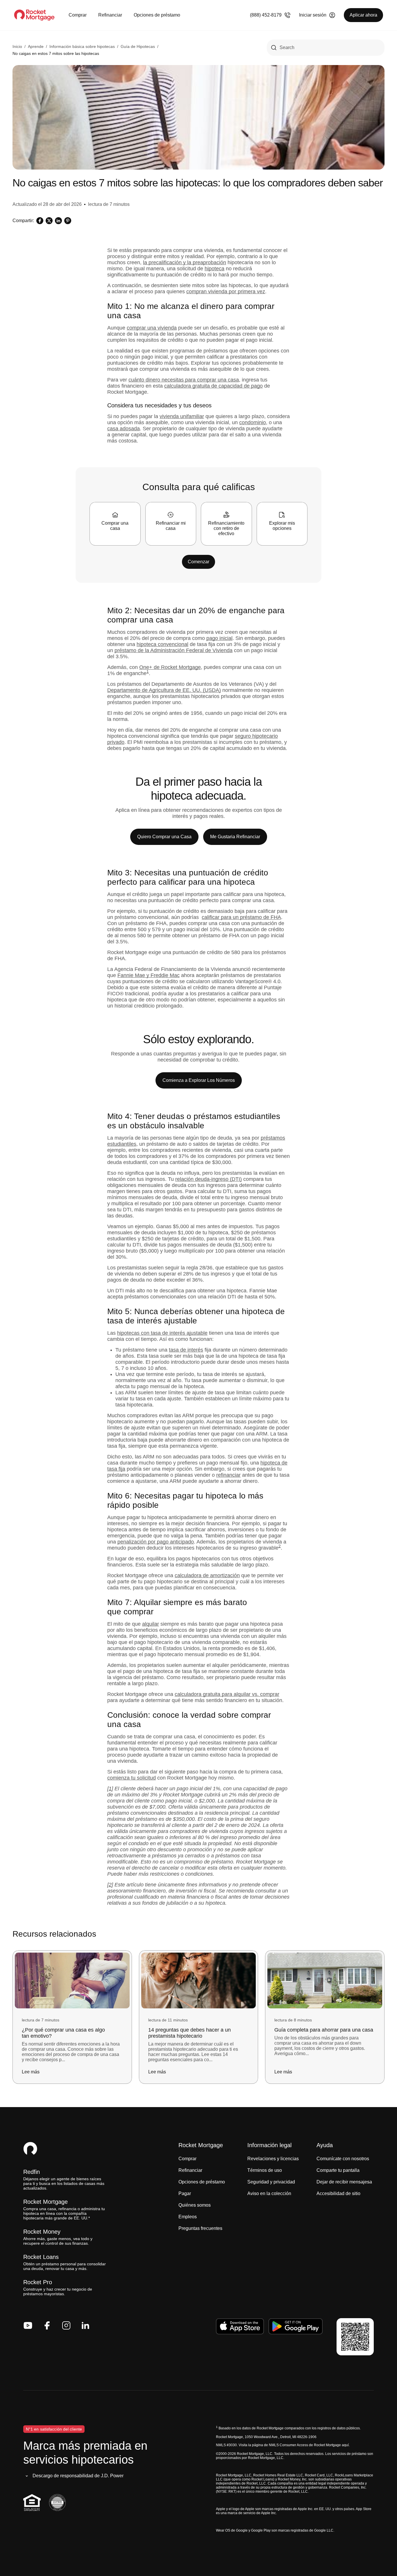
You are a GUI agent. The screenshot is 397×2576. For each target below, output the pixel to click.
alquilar (151, 1624)
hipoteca (214, 269)
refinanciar (228, 1475)
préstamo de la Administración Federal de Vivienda (174, 650)
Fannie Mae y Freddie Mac (149, 975)
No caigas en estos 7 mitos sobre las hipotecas (56, 53)
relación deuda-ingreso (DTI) (209, 1179)
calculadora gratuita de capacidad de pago (213, 386)
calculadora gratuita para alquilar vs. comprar (227, 1694)
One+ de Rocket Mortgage (170, 667)
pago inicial (219, 638)
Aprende (36, 46)
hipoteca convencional (162, 644)
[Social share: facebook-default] (40, 221)
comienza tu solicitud (132, 1778)
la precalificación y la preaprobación (185, 262)
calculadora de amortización (207, 1575)
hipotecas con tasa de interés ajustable (162, 1333)
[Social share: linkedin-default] (58, 221)
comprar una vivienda (152, 328)
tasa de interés (186, 1350)
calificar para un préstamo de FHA (241, 917)
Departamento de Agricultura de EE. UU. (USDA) (164, 690)
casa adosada (124, 429)
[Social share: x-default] (49, 221)
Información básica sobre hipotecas (82, 46)
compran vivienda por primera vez (226, 292)
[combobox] (326, 48)
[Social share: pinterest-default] (68, 221)
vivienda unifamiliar (182, 416)
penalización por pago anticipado (156, 1542)
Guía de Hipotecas (138, 46)
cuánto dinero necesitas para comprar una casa (184, 380)
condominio (253, 422)
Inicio (17, 46)
